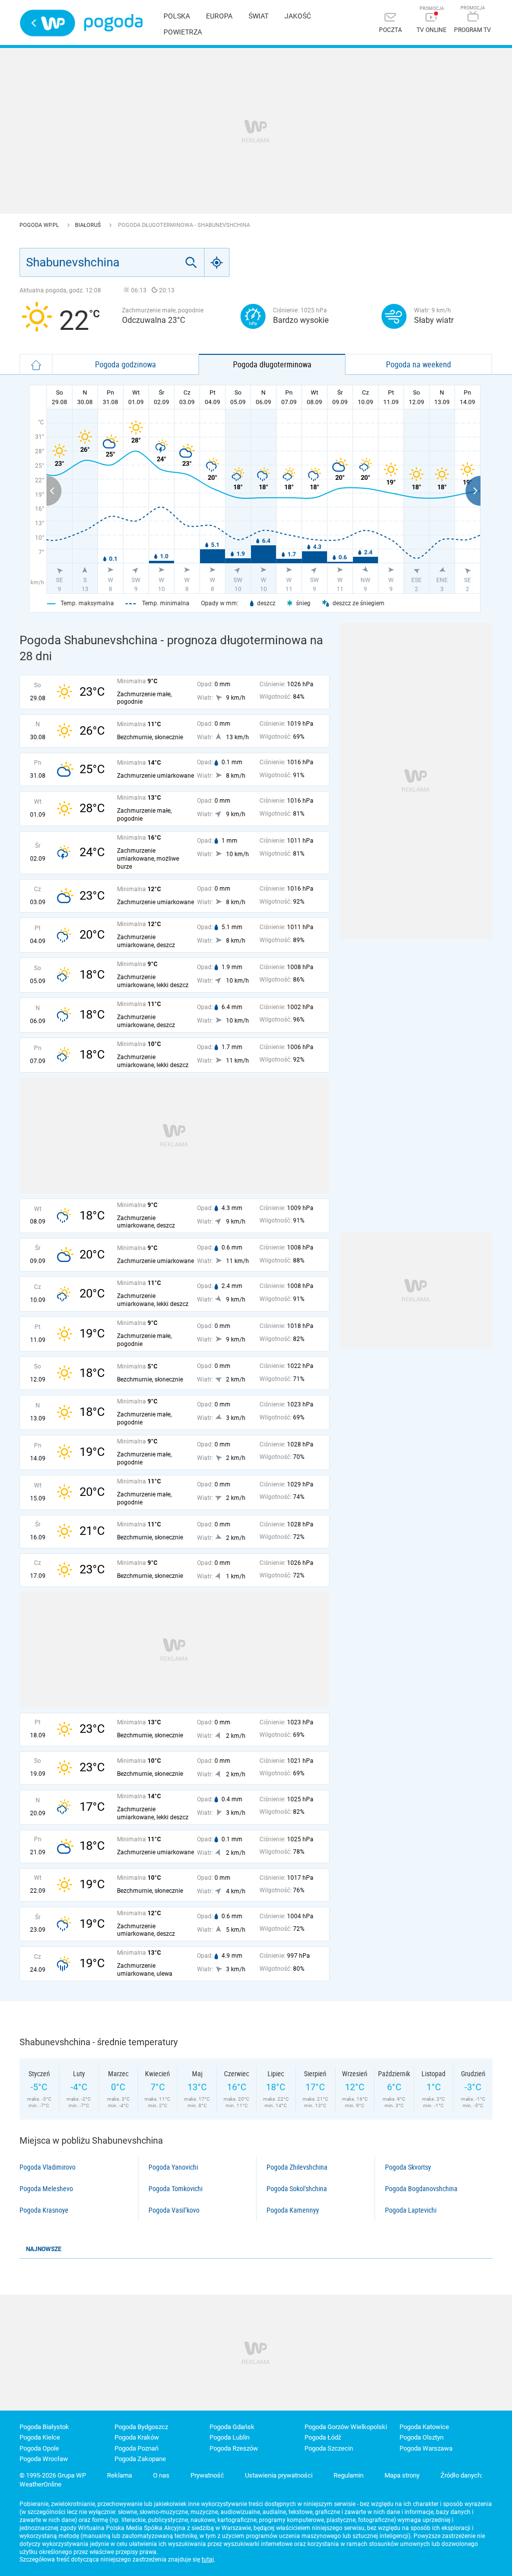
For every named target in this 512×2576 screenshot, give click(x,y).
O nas (161, 2475)
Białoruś (89, 225)
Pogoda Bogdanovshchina (421, 2189)
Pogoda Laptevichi (411, 2210)
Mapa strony (402, 2475)
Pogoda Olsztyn (421, 2437)
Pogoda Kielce (40, 2437)
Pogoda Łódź (323, 2437)
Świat (258, 16)
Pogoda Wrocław (44, 2459)
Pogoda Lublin (229, 2437)
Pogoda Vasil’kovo (174, 2210)
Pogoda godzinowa (125, 364)
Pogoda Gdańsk (232, 2427)
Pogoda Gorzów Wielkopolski (346, 2427)
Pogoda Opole (39, 2448)
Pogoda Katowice (424, 2427)
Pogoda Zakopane (140, 2459)
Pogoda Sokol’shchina (297, 2189)
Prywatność (207, 2475)
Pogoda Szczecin (329, 2448)
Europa (219, 16)
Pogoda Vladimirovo (47, 2167)
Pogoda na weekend (418, 364)
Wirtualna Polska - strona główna (47, 23)
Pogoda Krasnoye (44, 2210)
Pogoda (113, 23)
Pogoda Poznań (136, 2448)
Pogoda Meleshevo (46, 2189)
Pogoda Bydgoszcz (141, 2427)
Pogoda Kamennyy (293, 2210)
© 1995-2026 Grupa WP (53, 2475)
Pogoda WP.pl (40, 225)
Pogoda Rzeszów (234, 2448)
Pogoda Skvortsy (408, 2167)
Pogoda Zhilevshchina (297, 2167)
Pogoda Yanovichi (173, 2167)
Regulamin (348, 2475)
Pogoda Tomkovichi (175, 2189)
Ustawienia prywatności (279, 2475)
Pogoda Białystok (44, 2427)
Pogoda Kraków (137, 2437)
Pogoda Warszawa (426, 2448)
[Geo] (217, 262)
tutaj (208, 2560)
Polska (177, 16)
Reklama (119, 2475)
